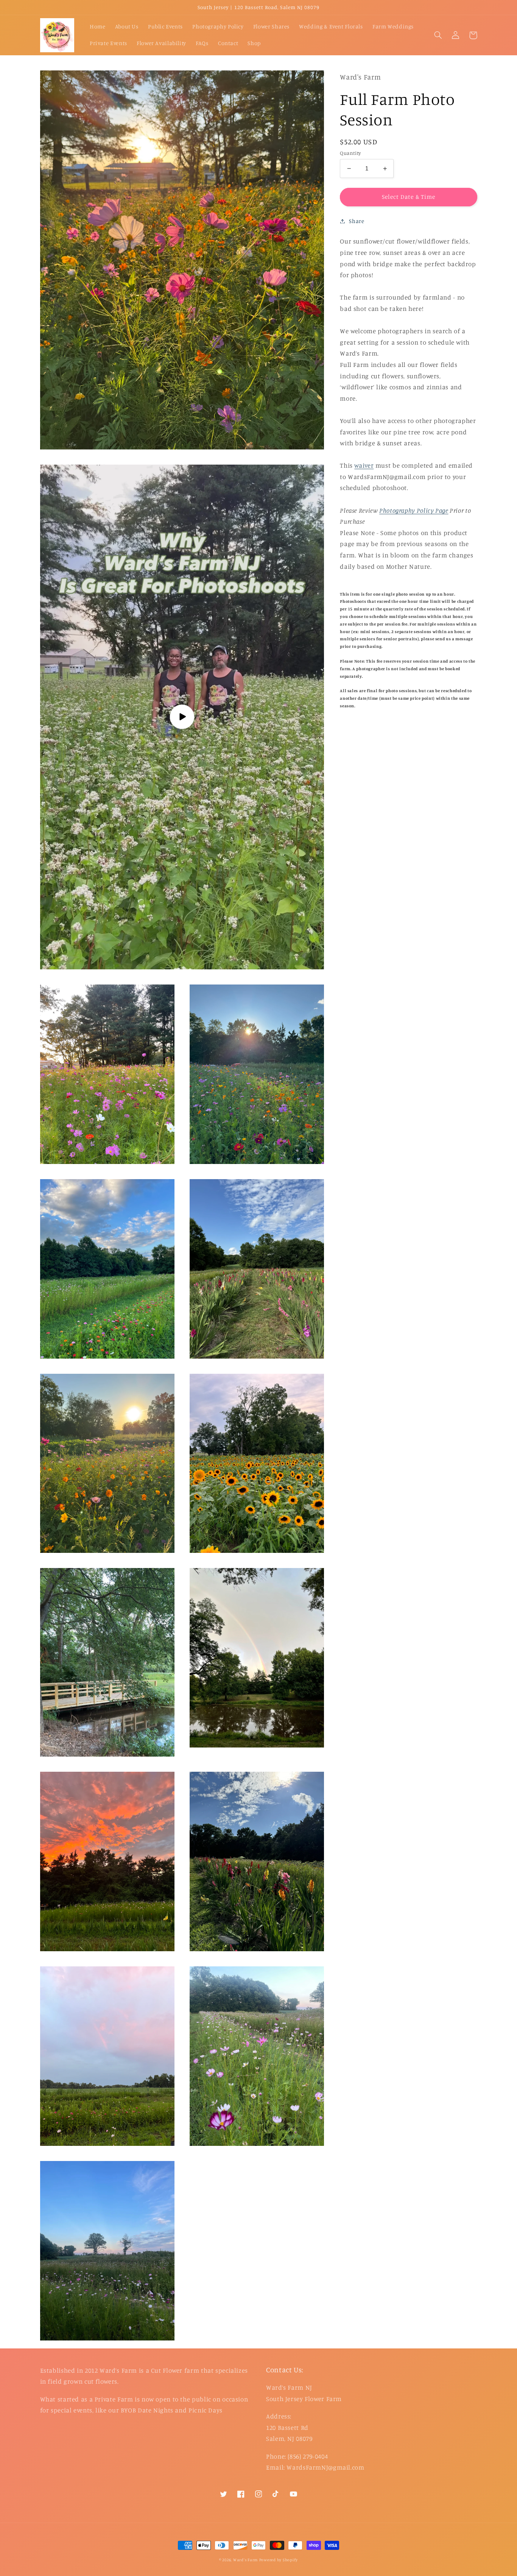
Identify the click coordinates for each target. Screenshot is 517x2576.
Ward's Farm (245, 2560)
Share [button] (357, 221)
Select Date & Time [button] (409, 197)
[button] (438, 35)
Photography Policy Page (414, 510)
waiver (364, 465)
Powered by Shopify (279, 2560)
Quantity (350, 153)
